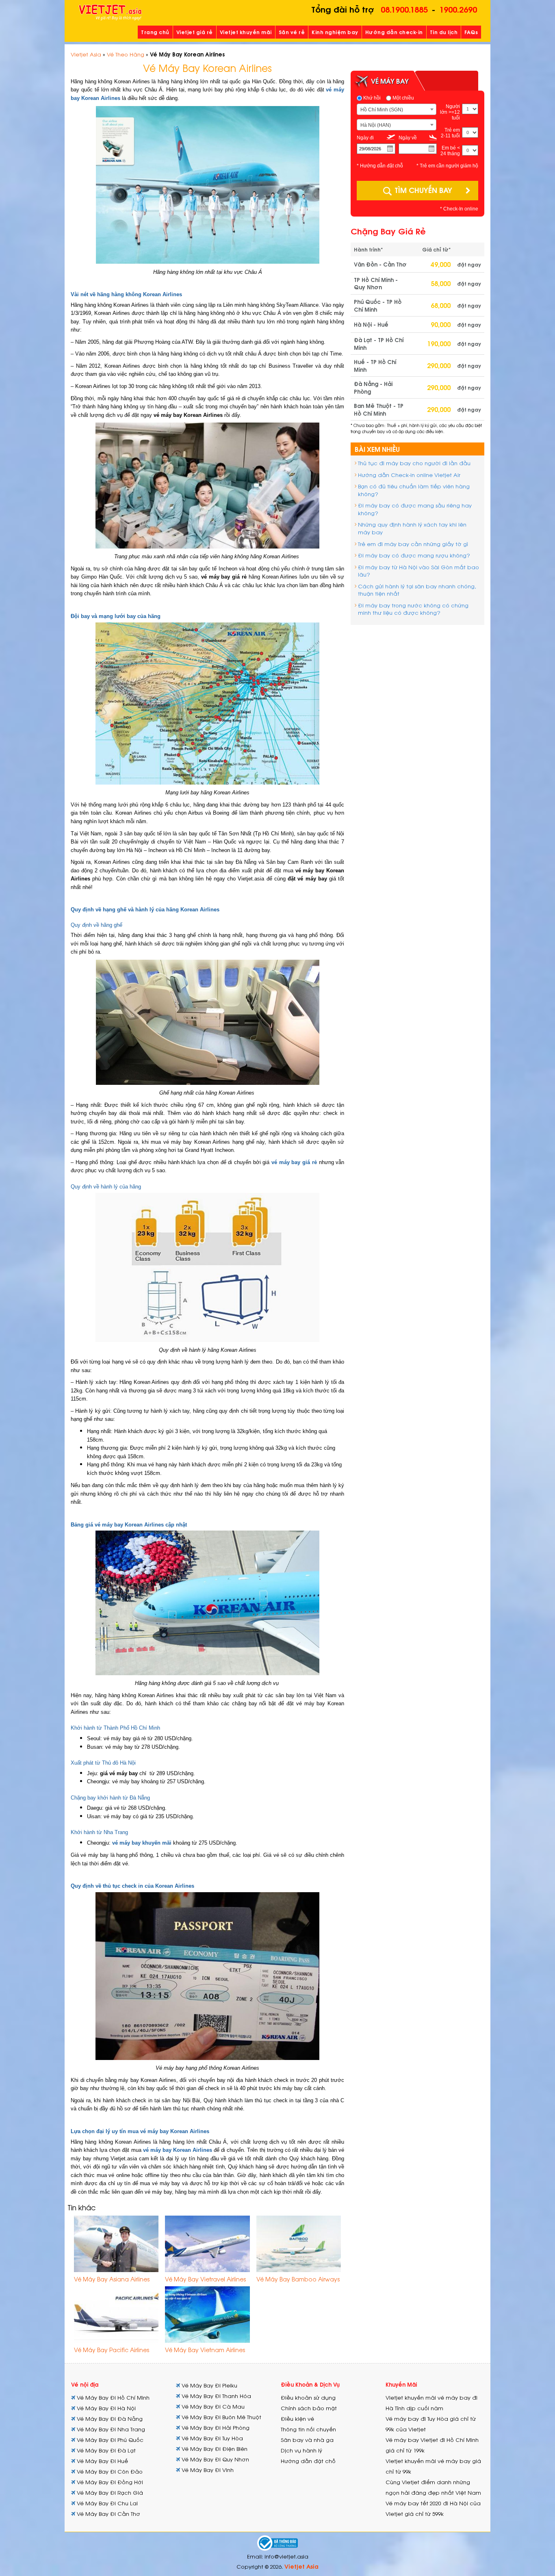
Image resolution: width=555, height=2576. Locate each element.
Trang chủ (155, 32)
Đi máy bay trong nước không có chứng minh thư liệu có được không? (413, 609)
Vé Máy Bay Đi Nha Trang (110, 2429)
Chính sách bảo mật (309, 2408)
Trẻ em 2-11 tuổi (450, 133)
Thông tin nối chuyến (308, 2429)
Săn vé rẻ (292, 32)
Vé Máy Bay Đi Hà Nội (105, 2408)
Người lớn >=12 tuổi (450, 112)
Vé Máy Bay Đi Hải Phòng (215, 2427)
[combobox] (397, 109)
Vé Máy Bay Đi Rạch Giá (109, 2493)
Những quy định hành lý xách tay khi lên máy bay (412, 528)
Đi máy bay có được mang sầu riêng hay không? (415, 509)
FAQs (471, 32)
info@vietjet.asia (286, 2556)
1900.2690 (458, 9)
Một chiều (403, 98)
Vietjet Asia (86, 54)
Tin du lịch (444, 32)
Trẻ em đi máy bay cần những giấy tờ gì (413, 544)
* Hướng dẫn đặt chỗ (380, 166)
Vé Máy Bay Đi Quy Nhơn (215, 2459)
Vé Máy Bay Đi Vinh (207, 2470)
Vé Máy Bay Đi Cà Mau (212, 2406)
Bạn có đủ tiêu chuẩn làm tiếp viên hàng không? (414, 490)
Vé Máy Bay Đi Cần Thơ (108, 2514)
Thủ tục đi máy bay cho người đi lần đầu (414, 463)
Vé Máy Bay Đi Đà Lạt (105, 2450)
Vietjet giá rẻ (195, 32)
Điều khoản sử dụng (308, 2397)
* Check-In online (459, 209)
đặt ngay (469, 264)
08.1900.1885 (404, 9)
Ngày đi (365, 138)
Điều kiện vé (297, 2419)
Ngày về (408, 138)
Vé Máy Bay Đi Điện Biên (214, 2449)
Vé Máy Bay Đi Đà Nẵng (109, 2419)
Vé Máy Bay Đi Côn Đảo (109, 2471)
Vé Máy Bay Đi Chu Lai (106, 2503)
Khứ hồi (371, 98)
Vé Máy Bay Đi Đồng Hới (109, 2482)
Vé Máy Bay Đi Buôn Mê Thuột (221, 2417)
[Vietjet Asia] (110, 13)
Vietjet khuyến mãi (246, 32)
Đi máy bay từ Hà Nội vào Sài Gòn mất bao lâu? (418, 571)
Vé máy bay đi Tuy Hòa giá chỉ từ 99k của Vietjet (431, 2424)
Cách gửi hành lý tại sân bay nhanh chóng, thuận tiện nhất (417, 590)
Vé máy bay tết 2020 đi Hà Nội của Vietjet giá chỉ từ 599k (433, 2508)
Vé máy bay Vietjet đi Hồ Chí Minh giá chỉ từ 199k (432, 2445)
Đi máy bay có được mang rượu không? (414, 555)
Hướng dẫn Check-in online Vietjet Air (409, 475)
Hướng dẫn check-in (394, 32)
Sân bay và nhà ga (307, 2440)
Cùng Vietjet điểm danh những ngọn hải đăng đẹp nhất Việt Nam (433, 2487)
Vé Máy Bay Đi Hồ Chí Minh (112, 2397)
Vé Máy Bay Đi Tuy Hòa (211, 2438)
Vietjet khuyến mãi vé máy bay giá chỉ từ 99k (433, 2466)
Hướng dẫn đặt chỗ (308, 2461)
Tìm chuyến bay (423, 190)
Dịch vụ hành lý (301, 2450)
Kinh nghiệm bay (335, 32)
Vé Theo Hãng (126, 54)
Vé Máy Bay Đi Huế (102, 2461)
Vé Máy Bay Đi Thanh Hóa (216, 2396)
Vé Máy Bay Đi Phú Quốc (109, 2440)
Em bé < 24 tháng (450, 151)
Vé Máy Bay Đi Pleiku (209, 2385)
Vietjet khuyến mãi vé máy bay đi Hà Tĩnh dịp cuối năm (431, 2403)
